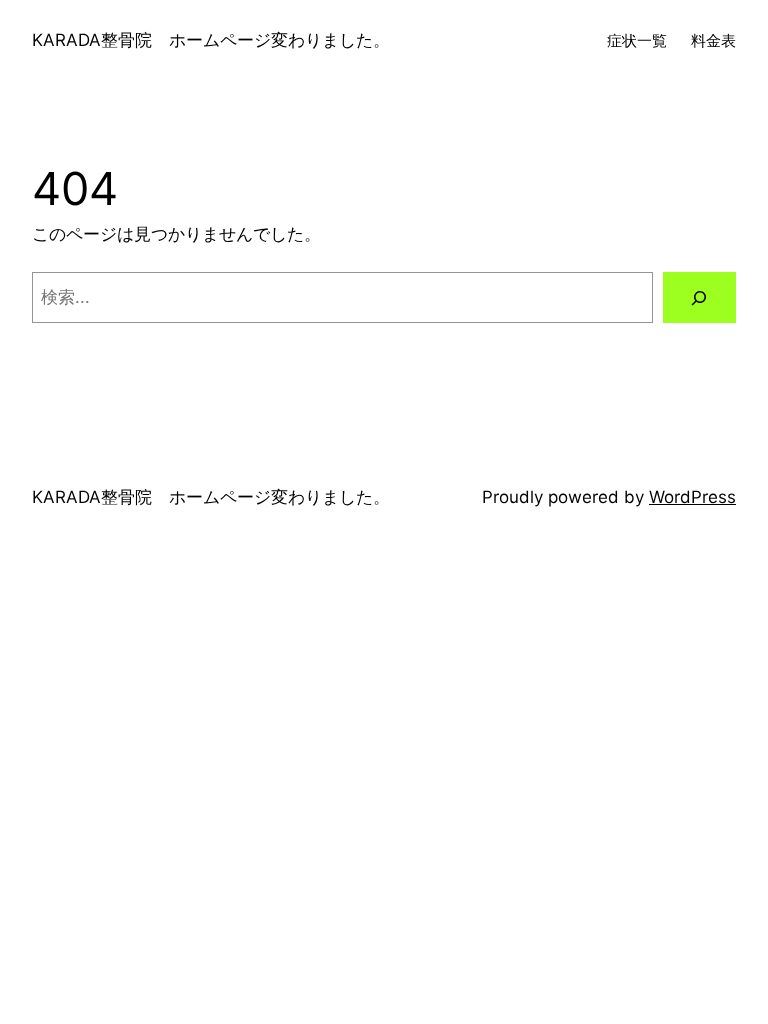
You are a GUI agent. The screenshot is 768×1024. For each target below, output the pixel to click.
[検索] (699, 297)
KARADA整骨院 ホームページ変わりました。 (211, 40)
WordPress (692, 497)
